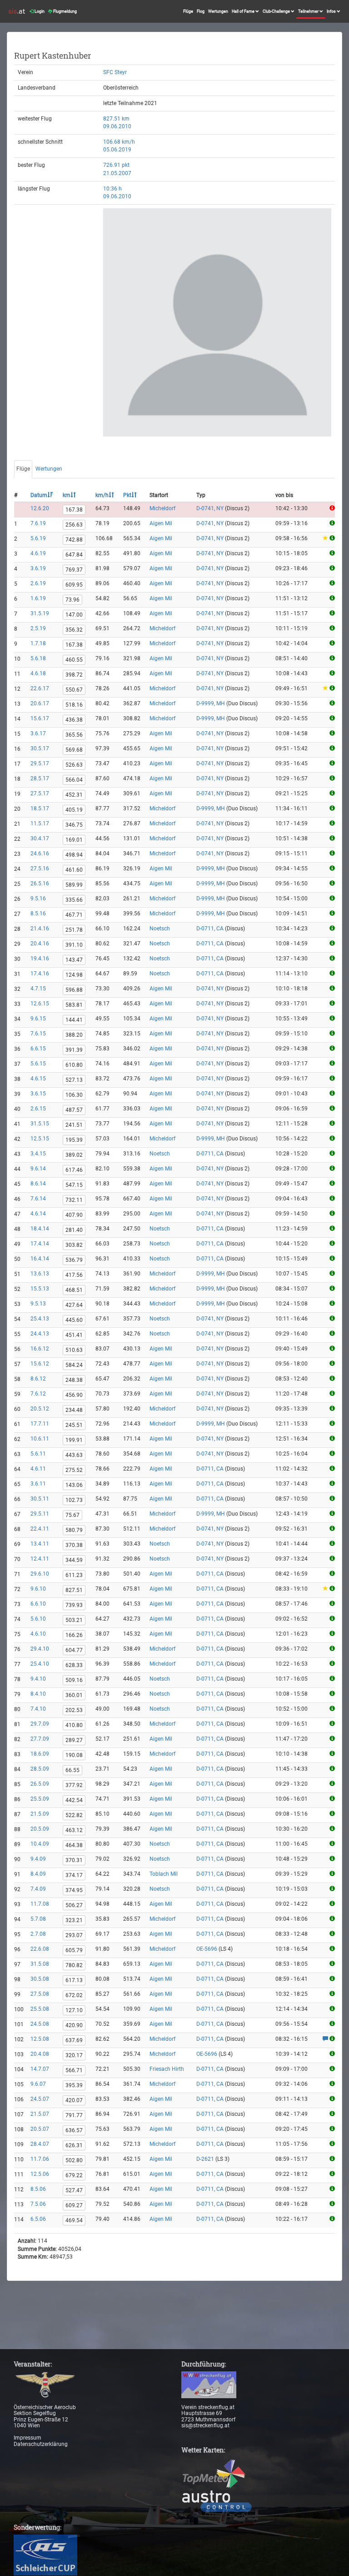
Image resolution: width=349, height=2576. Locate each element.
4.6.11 (38, 1469)
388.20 (74, 1035)
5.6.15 (38, 1064)
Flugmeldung (65, 11)
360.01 (74, 1695)
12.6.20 (40, 508)
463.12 (74, 1830)
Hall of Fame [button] (244, 11)
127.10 (74, 2010)
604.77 (74, 1650)
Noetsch (160, 929)
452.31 (74, 795)
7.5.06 (38, 2204)
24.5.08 (40, 2024)
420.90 (74, 2025)
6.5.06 (38, 2219)
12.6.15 (40, 1004)
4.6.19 (38, 553)
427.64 (74, 1305)
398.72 (74, 675)
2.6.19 (38, 583)
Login (39, 11)
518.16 (74, 705)
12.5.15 (40, 1139)
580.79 (74, 1530)
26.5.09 (40, 1784)
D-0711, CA (210, 929)
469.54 (74, 2220)
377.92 (74, 1785)
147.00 (74, 615)
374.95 (74, 1890)
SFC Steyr (115, 72)
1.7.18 (38, 643)
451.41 (74, 1335)
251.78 (74, 930)
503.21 (74, 1620)
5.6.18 (38, 658)
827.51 (74, 1590)
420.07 (74, 2100)
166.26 (74, 1635)
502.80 (74, 2160)
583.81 (74, 1005)
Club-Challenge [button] (277, 11)
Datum (39, 495)
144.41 (74, 1020)
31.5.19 (40, 613)
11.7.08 (40, 1904)
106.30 (74, 1095)
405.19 (74, 810)
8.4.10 (38, 1694)
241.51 (74, 1125)
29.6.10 (40, 1574)
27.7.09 (40, 1739)
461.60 (74, 870)
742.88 (74, 540)
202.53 (74, 1710)
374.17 (74, 1875)
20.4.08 (40, 2054)
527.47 (74, 2190)
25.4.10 (40, 1664)
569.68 (74, 750)
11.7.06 (40, 2159)
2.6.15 (38, 1109)
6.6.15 (38, 1049)
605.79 (74, 1950)
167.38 (74, 510)
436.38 (74, 720)
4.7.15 (38, 989)
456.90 (74, 1395)
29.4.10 (40, 1649)
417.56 (74, 1275)
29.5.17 (40, 763)
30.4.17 (40, 839)
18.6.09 (40, 1754)
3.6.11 (38, 1484)
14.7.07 (40, 2069)
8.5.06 (38, 2189)
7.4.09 (38, 1889)
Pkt (127, 495)
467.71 (74, 915)
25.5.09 (40, 1799)
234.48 (74, 1410)
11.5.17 (40, 824)
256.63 (74, 525)
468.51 (74, 1290)
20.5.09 (40, 1829)
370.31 (74, 1860)
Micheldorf (162, 508)
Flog (201, 11)
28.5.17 (40, 778)
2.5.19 (38, 628)
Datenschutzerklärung (41, 2444)
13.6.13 (40, 1274)
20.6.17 (40, 703)
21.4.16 (40, 929)
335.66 (74, 900)
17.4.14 (40, 1244)
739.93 (74, 1605)
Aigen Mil (161, 523)
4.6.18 (38, 673)
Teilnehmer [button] (309, 11)
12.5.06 (40, 2174)
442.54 (74, 1800)
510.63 (74, 1350)
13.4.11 (40, 1544)
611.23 (74, 1575)
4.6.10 (38, 1634)
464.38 (74, 1845)
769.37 (74, 570)
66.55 (72, 1770)
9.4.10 (38, 1679)
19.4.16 (40, 959)
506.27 (74, 1905)
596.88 (74, 990)
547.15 (74, 1185)
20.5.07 (40, 2129)
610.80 (74, 1065)
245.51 (74, 1425)
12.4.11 (40, 1559)
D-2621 (205, 2159)
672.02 (74, 1995)
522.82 (74, 1815)
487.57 (74, 1110)
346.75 (74, 825)
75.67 (72, 1515)
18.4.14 (40, 1229)
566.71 (74, 2070)
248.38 (74, 1380)
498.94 (74, 855)
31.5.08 (40, 1964)
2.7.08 (38, 1934)
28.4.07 (40, 2144)
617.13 (74, 1980)
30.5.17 (40, 748)
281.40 (74, 1230)
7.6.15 (38, 1034)
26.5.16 (40, 884)
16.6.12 (40, 1349)
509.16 (74, 1680)
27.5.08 (40, 1994)
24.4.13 (40, 1334)
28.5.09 (40, 1769)
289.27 (74, 1740)
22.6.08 (40, 1949)
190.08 (74, 1755)
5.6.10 (38, 1619)
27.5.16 (40, 869)
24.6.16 (40, 854)
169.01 (74, 840)
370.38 (74, 1545)
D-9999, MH (211, 703)
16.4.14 (40, 1259)
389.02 (74, 1155)
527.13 (74, 1080)
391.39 (74, 1050)
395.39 (74, 2085)
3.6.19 (38, 568)
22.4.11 (40, 1529)
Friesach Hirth (167, 2069)
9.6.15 (38, 1019)
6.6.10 (38, 1604)
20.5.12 (40, 1409)
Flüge (188, 11)
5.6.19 (38, 538)
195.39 (74, 1140)
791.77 (74, 2115)
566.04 (74, 780)
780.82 (74, 1965)
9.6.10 (38, 1589)
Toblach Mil (164, 1874)
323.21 (74, 1920)
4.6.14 (38, 1214)
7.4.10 (38, 1709)
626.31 (74, 2145)
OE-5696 (207, 1949)
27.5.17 (40, 793)
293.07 (74, 1935)
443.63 (74, 1455)
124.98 (74, 975)
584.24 (74, 1365)
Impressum (27, 2438)
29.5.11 (40, 1514)
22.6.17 (40, 688)
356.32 (74, 630)
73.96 (72, 600)
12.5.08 (40, 2039)
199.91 (74, 1440)
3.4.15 (38, 1154)
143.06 (74, 1485)
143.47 (74, 960)
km (67, 495)
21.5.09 (40, 1814)
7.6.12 (38, 1394)
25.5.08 (40, 2009)
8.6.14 (38, 1184)
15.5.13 (40, 1289)
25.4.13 (40, 1319)
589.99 (74, 885)
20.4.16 (40, 944)
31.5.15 (40, 1124)
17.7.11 (40, 1424)
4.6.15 (38, 1079)
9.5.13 (38, 1304)
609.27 (74, 2205)
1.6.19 (38, 598)
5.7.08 (38, 1919)
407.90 (74, 1215)
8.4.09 (38, 1874)
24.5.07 (40, 2099)
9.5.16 (38, 899)
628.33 (74, 1665)
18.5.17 (40, 808)
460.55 (74, 660)
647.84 (74, 555)
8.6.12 (38, 1379)
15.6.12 (40, 1364)
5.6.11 (38, 1454)
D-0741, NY (210, 508)
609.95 (74, 585)
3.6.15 (38, 1094)
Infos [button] (332, 11)
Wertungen (218, 11)
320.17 (74, 2055)
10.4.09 (40, 1844)
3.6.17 (38, 733)
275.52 (74, 1470)
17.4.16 (40, 974)
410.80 (74, 1725)
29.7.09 (40, 1724)
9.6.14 (38, 1169)
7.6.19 (38, 523)
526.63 (74, 765)
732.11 (74, 1200)
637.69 (74, 2040)
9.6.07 (38, 2084)
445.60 (74, 1320)
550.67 (74, 690)
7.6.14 (38, 1199)
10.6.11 (40, 1439)
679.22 (74, 2175)
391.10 (74, 945)
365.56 (74, 735)
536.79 (74, 1260)
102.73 (74, 1500)
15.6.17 (40, 718)
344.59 (74, 1560)
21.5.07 (40, 2114)
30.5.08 (40, 1979)
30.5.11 (40, 1499)
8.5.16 (38, 914)
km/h (102, 495)
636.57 (74, 2130)
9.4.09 (38, 1859)
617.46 (74, 1170)
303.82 (74, 1245)
